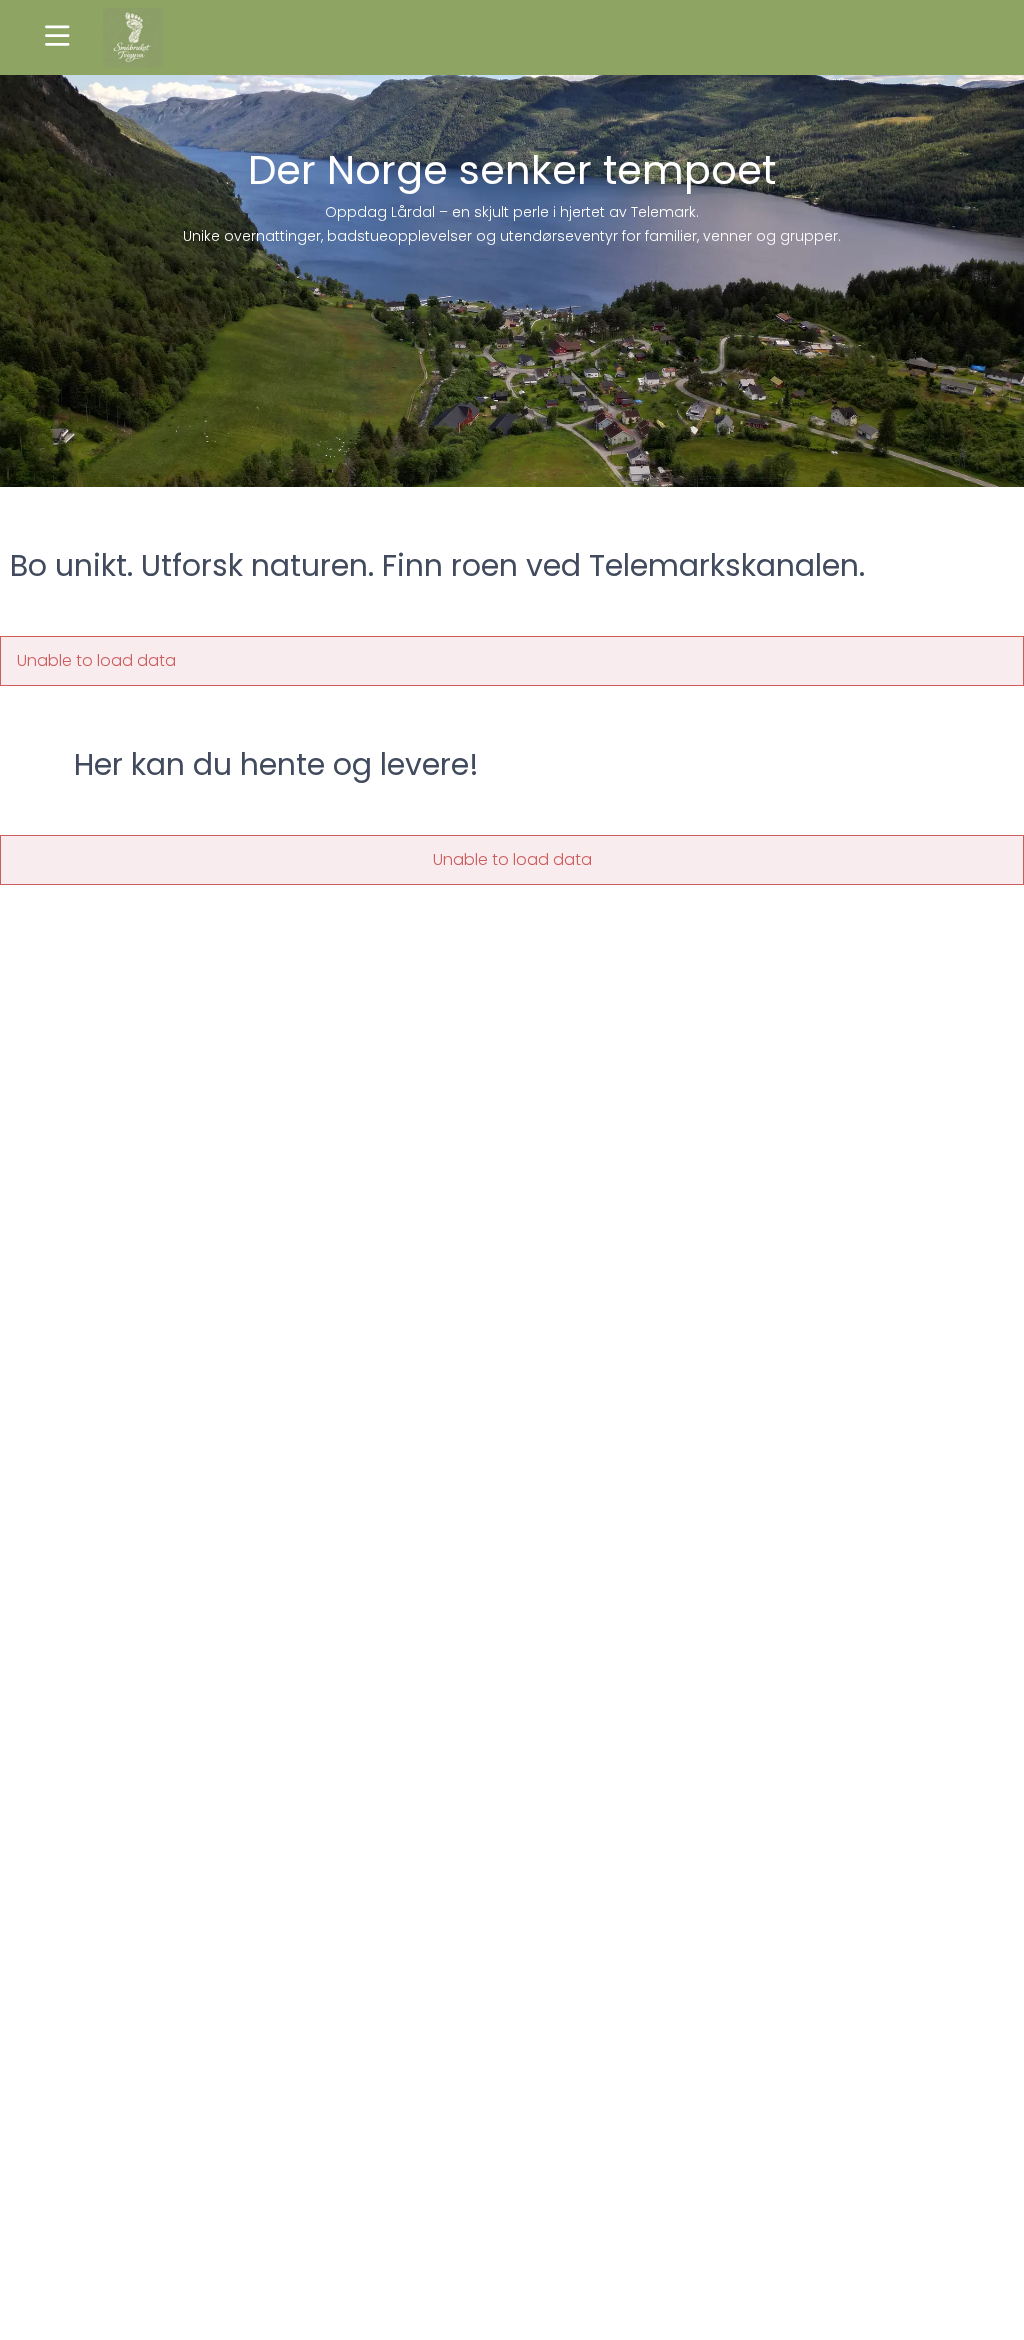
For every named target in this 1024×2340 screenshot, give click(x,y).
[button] (57, 37)
